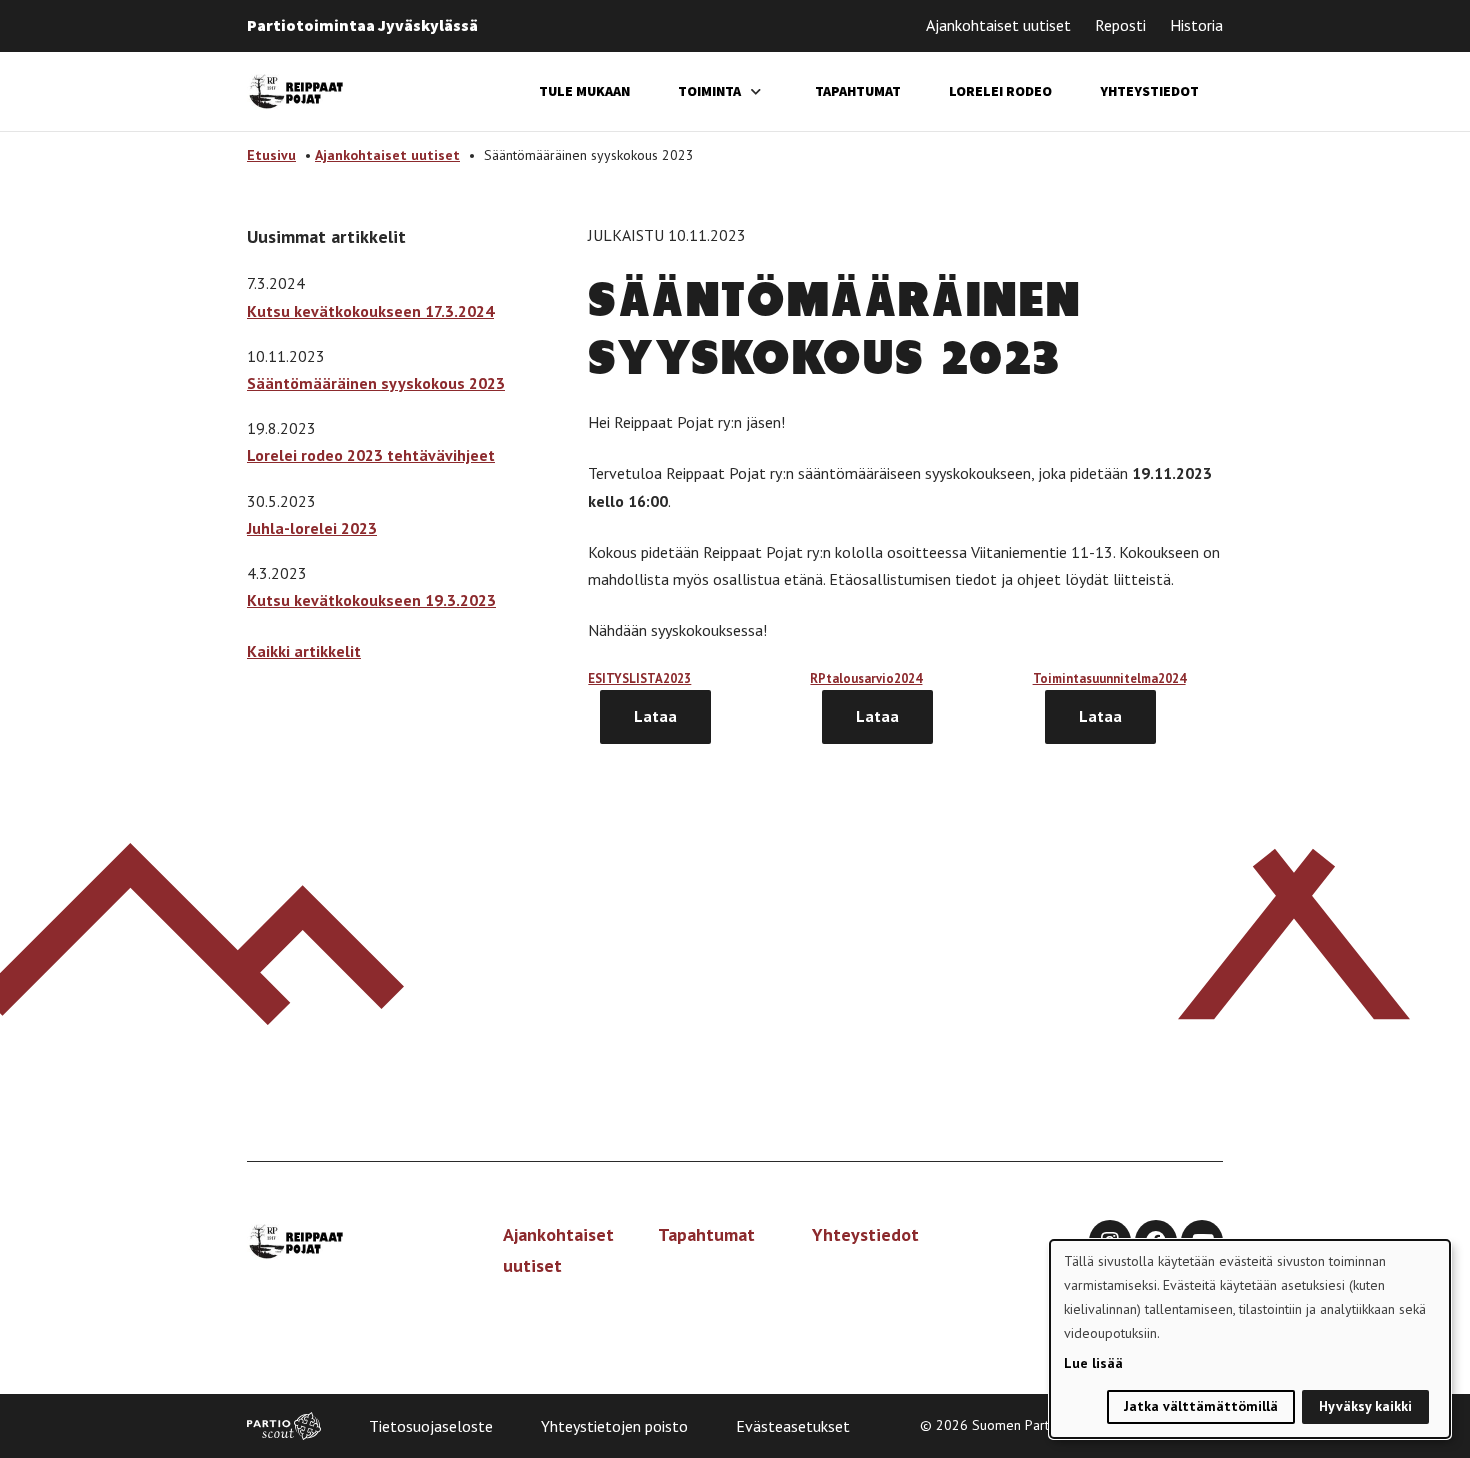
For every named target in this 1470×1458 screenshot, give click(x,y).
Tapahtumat (858, 91)
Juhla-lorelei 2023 (312, 528)
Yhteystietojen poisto (614, 1426)
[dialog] (1250, 1339)
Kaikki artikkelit (304, 651)
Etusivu (271, 155)
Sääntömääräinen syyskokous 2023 (376, 383)
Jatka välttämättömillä (1201, 1406)
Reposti (1120, 25)
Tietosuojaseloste (431, 1426)
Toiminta (709, 91)
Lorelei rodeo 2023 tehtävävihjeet (371, 455)
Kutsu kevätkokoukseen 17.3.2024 (370, 311)
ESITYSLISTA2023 (639, 678)
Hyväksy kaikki (1365, 1406)
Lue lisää (1093, 1363)
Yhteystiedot (1149, 91)
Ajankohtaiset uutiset (998, 25)
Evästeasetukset (793, 1426)
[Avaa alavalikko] (756, 91)
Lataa (655, 716)
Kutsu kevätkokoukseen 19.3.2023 (371, 600)
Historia (1196, 25)
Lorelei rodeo (1000, 91)
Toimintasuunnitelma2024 (1109, 678)
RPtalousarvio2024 (866, 678)
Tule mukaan (584, 91)
